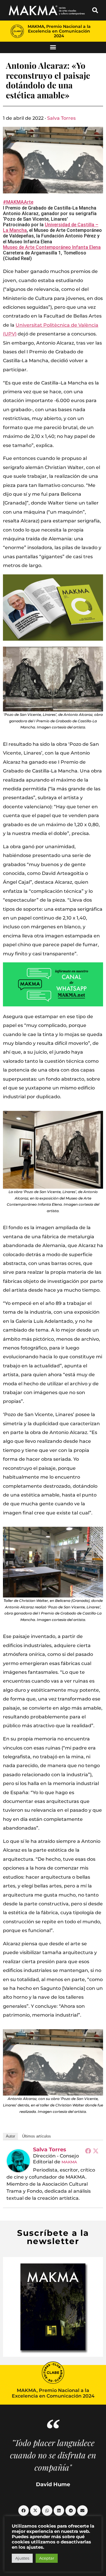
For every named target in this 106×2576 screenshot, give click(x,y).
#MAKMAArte (18, 202)
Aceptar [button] (47, 2558)
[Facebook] (88, 2151)
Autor (10, 2136)
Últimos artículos (37, 2136)
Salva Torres (61, 118)
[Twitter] (96, 2151)
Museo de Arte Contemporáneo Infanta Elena (52, 247)
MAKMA (69, 2162)
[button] (95, 10)
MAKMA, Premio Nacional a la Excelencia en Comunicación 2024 (59, 31)
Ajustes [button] (22, 2558)
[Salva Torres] (18, 2161)
